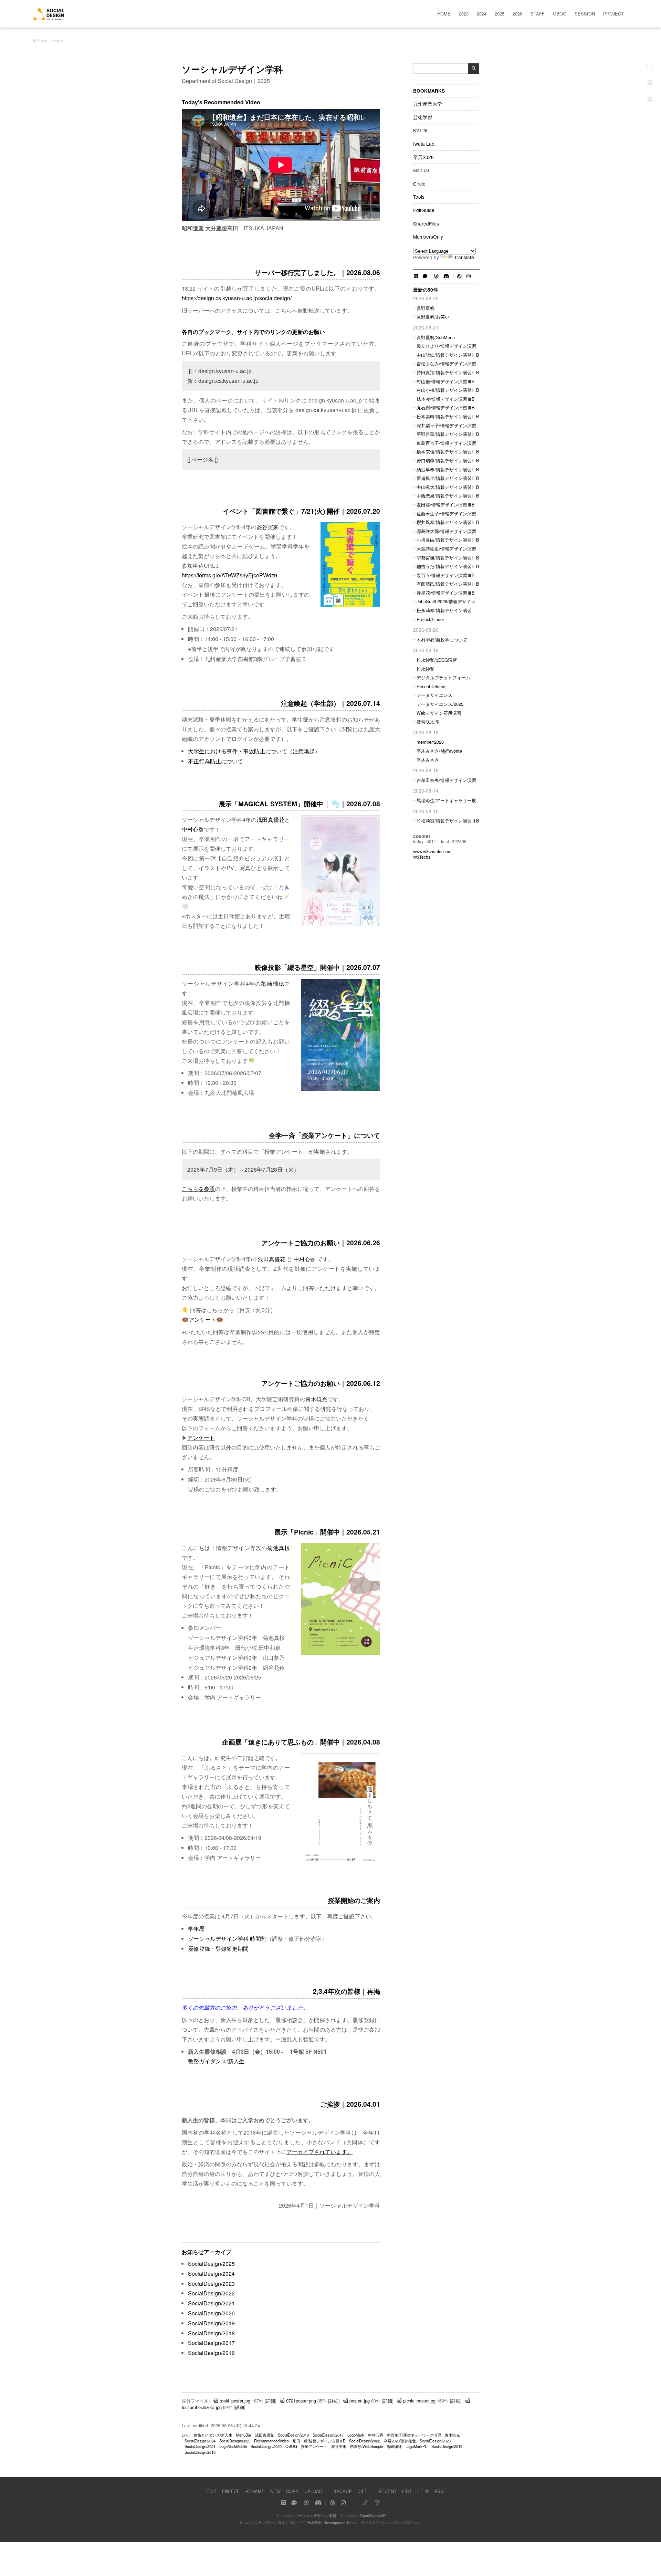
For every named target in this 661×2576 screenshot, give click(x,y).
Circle (419, 184)
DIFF (362, 2491)
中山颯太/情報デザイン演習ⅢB (448, 487)
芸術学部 (423, 117)
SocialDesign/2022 (211, 2293)
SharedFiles (426, 224)
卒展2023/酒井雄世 (400, 2441)
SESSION (585, 14)
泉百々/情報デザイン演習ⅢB (446, 575)
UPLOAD (313, 2491)
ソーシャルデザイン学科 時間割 (227, 1939)
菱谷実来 (267, 527)
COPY (292, 2491)
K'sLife (420, 130)
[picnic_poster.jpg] (340, 1653)
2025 (500, 14)
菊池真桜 (279, 1548)
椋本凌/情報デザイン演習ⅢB (446, 399)
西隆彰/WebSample (366, 2446)
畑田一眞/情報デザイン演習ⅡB (319, 2441)
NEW (275, 2491)
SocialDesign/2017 (211, 2343)
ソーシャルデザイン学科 (316, 2515)
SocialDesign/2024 (211, 2274)
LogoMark (356, 2435)
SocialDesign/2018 (211, 2333)
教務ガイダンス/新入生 (216, 2061)
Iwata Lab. (424, 144)
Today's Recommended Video (221, 102)
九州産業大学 (428, 104)
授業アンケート (314, 2446)
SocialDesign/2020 (211, 2313)
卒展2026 (423, 157)
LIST (407, 2491)
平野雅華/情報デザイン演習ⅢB (448, 434)
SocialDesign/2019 (211, 2323)
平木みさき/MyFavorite (439, 751)
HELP (423, 2491)
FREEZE (231, 2491)
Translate (464, 257)
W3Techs (422, 857)
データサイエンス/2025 (440, 704)
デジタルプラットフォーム (443, 677)
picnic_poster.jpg (419, 2401)
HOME (444, 14)
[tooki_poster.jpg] (340, 1864)
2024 (482, 14)
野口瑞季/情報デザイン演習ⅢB (448, 460)
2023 (464, 14)
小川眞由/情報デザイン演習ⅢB (448, 540)
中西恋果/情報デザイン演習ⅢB (448, 496)
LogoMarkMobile (233, 2446)
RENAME (255, 2491)
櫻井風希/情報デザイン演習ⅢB (448, 522)
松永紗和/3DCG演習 (437, 660)
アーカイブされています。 (319, 2152)
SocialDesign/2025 (211, 2264)
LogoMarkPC (417, 2446)
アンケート (202, 1320)
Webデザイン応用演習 (439, 713)
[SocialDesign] (49, 18)
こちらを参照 (198, 1189)
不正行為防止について (216, 761)
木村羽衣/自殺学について (442, 640)
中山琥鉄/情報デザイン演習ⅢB (448, 355)
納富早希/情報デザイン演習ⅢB (448, 469)
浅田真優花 (270, 820)
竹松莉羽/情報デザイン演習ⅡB (448, 821)
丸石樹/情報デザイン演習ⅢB (446, 407)
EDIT (211, 2491)
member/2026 (430, 742)
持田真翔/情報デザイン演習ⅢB (448, 372)
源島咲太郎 (428, 721)
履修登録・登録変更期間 (218, 1949)
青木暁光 (316, 1399)
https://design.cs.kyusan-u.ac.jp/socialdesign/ (237, 298)
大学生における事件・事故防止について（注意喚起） (254, 751)
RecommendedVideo (271, 2441)
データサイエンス (434, 695)
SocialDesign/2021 (211, 2303)
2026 (517, 14)
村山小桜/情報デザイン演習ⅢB (448, 390)
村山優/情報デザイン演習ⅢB (446, 381)
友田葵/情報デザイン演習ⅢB (446, 505)
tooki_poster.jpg (235, 2401)
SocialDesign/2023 (211, 2284)
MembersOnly (428, 237)
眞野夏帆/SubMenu (436, 337)
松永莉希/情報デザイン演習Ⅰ (446, 610)
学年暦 (196, 1929)
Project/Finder (430, 619)
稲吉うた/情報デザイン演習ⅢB (448, 566)
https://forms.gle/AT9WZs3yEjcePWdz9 (229, 575)
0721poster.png (301, 2401)
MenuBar (244, 2435)
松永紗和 (426, 669)
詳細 (271, 2401)
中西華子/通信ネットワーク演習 (414, 2435)
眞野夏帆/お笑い (433, 317)
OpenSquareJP (373, 2515)
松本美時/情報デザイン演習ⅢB (448, 416)
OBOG (560, 14)
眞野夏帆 (426, 308)
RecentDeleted (431, 686)
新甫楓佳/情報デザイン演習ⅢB (448, 478)
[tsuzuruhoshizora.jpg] (340, 1089)
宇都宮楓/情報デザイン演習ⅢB (448, 558)
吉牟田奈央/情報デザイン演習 (446, 780)
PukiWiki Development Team (332, 2522)
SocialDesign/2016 (211, 2353)
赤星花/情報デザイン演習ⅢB (446, 593)
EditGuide (424, 210)
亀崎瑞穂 (273, 983)
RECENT (387, 2491)
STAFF (538, 14)
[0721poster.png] (350, 605)
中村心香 (193, 829)
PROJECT (613, 14)
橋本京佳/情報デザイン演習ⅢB (448, 452)
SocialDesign (50, 40)
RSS (439, 2491)
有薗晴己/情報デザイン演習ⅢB (448, 584)
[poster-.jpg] (340, 924)
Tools (419, 197)
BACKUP (343, 2491)
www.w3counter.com (432, 851)
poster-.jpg (360, 2401)
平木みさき (428, 760)
